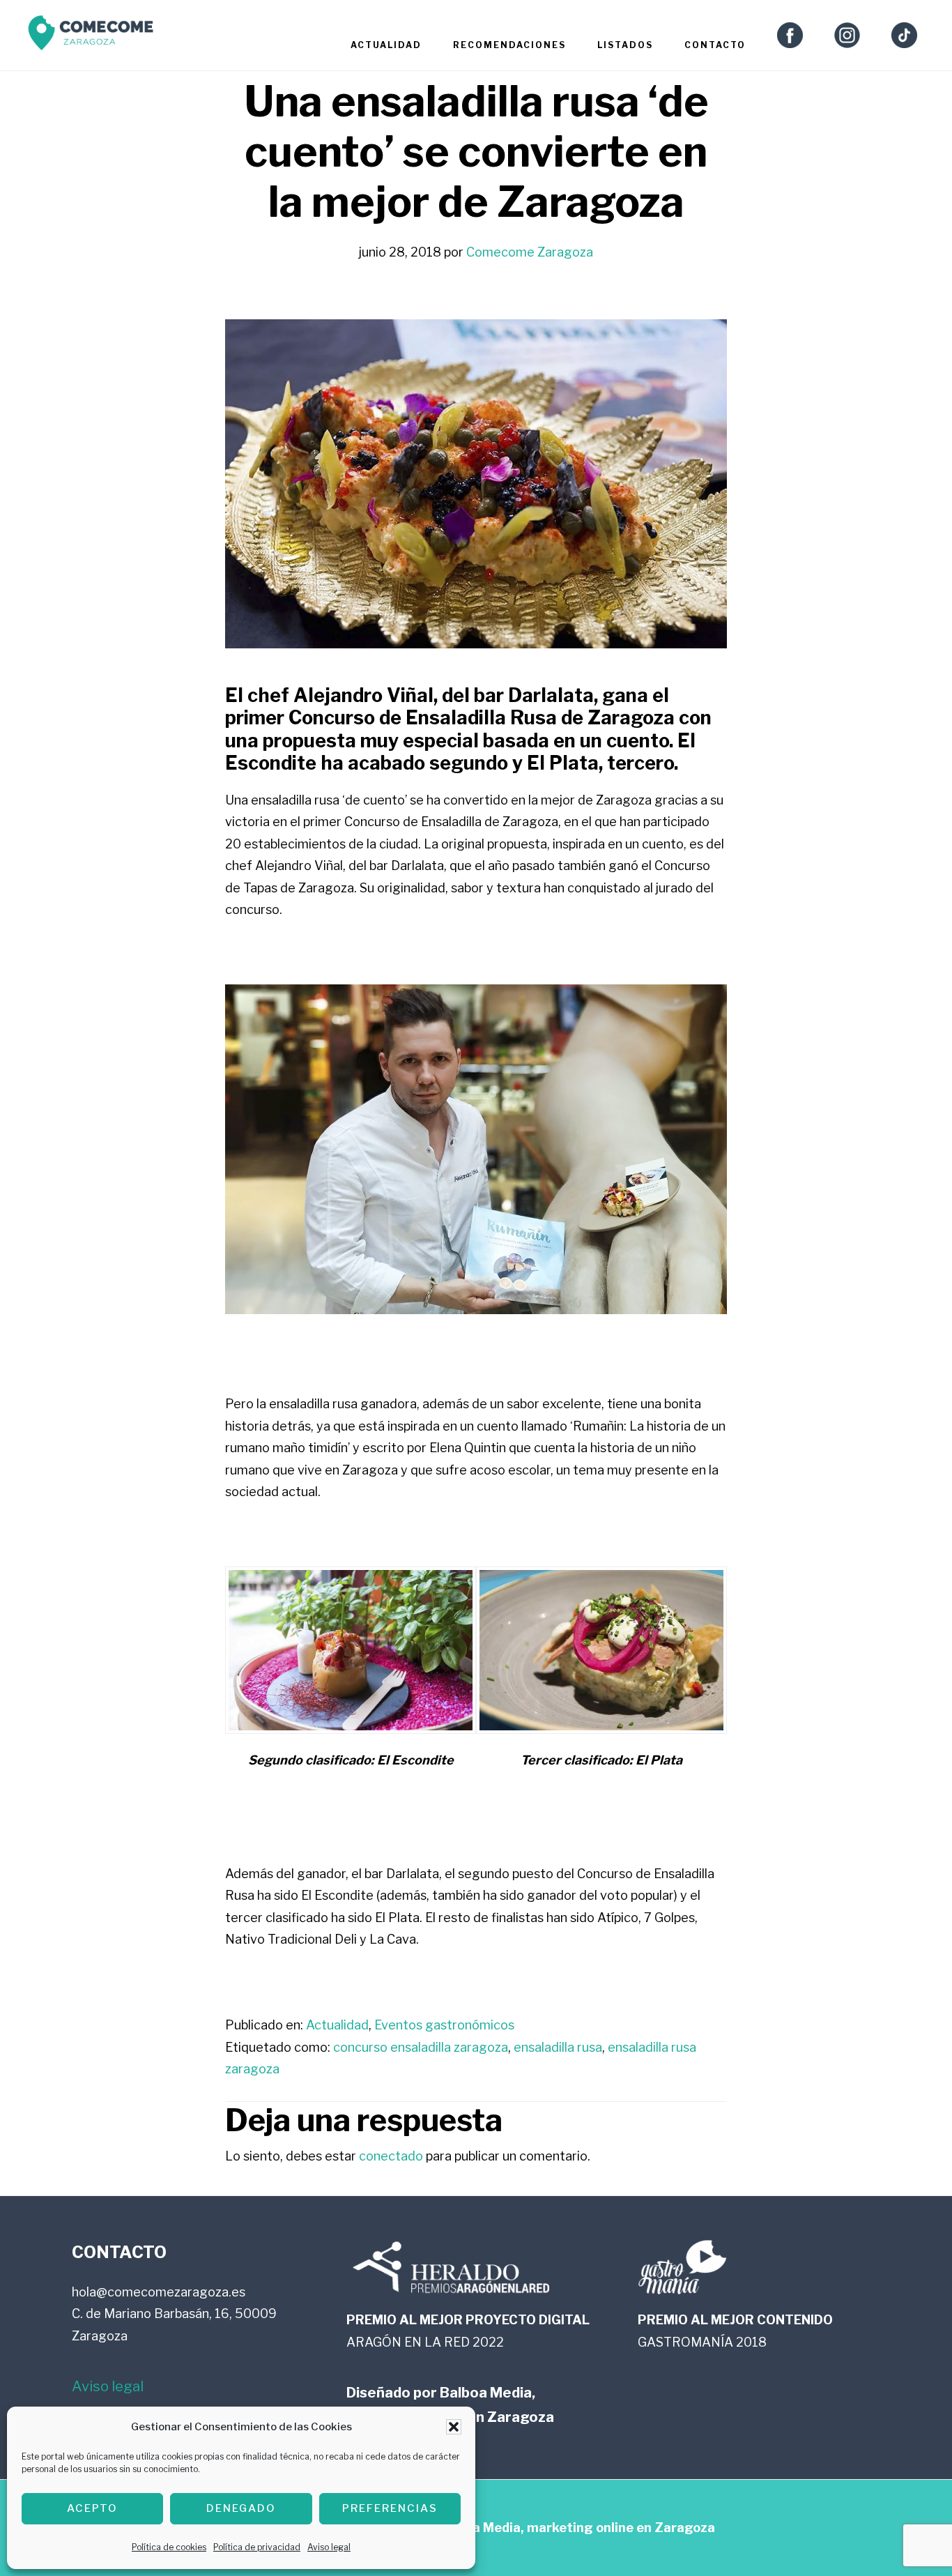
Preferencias (390, 2508)
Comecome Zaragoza (91, 37)
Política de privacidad (257, 2547)
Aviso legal (329, 2547)
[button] (454, 2427)
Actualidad (337, 2025)
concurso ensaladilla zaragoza (421, 2047)
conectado (391, 2156)
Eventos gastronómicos (444, 2025)
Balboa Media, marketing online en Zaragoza (576, 2528)
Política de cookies (169, 2547)
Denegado (241, 2508)
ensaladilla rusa (558, 2047)
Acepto (92, 2508)
